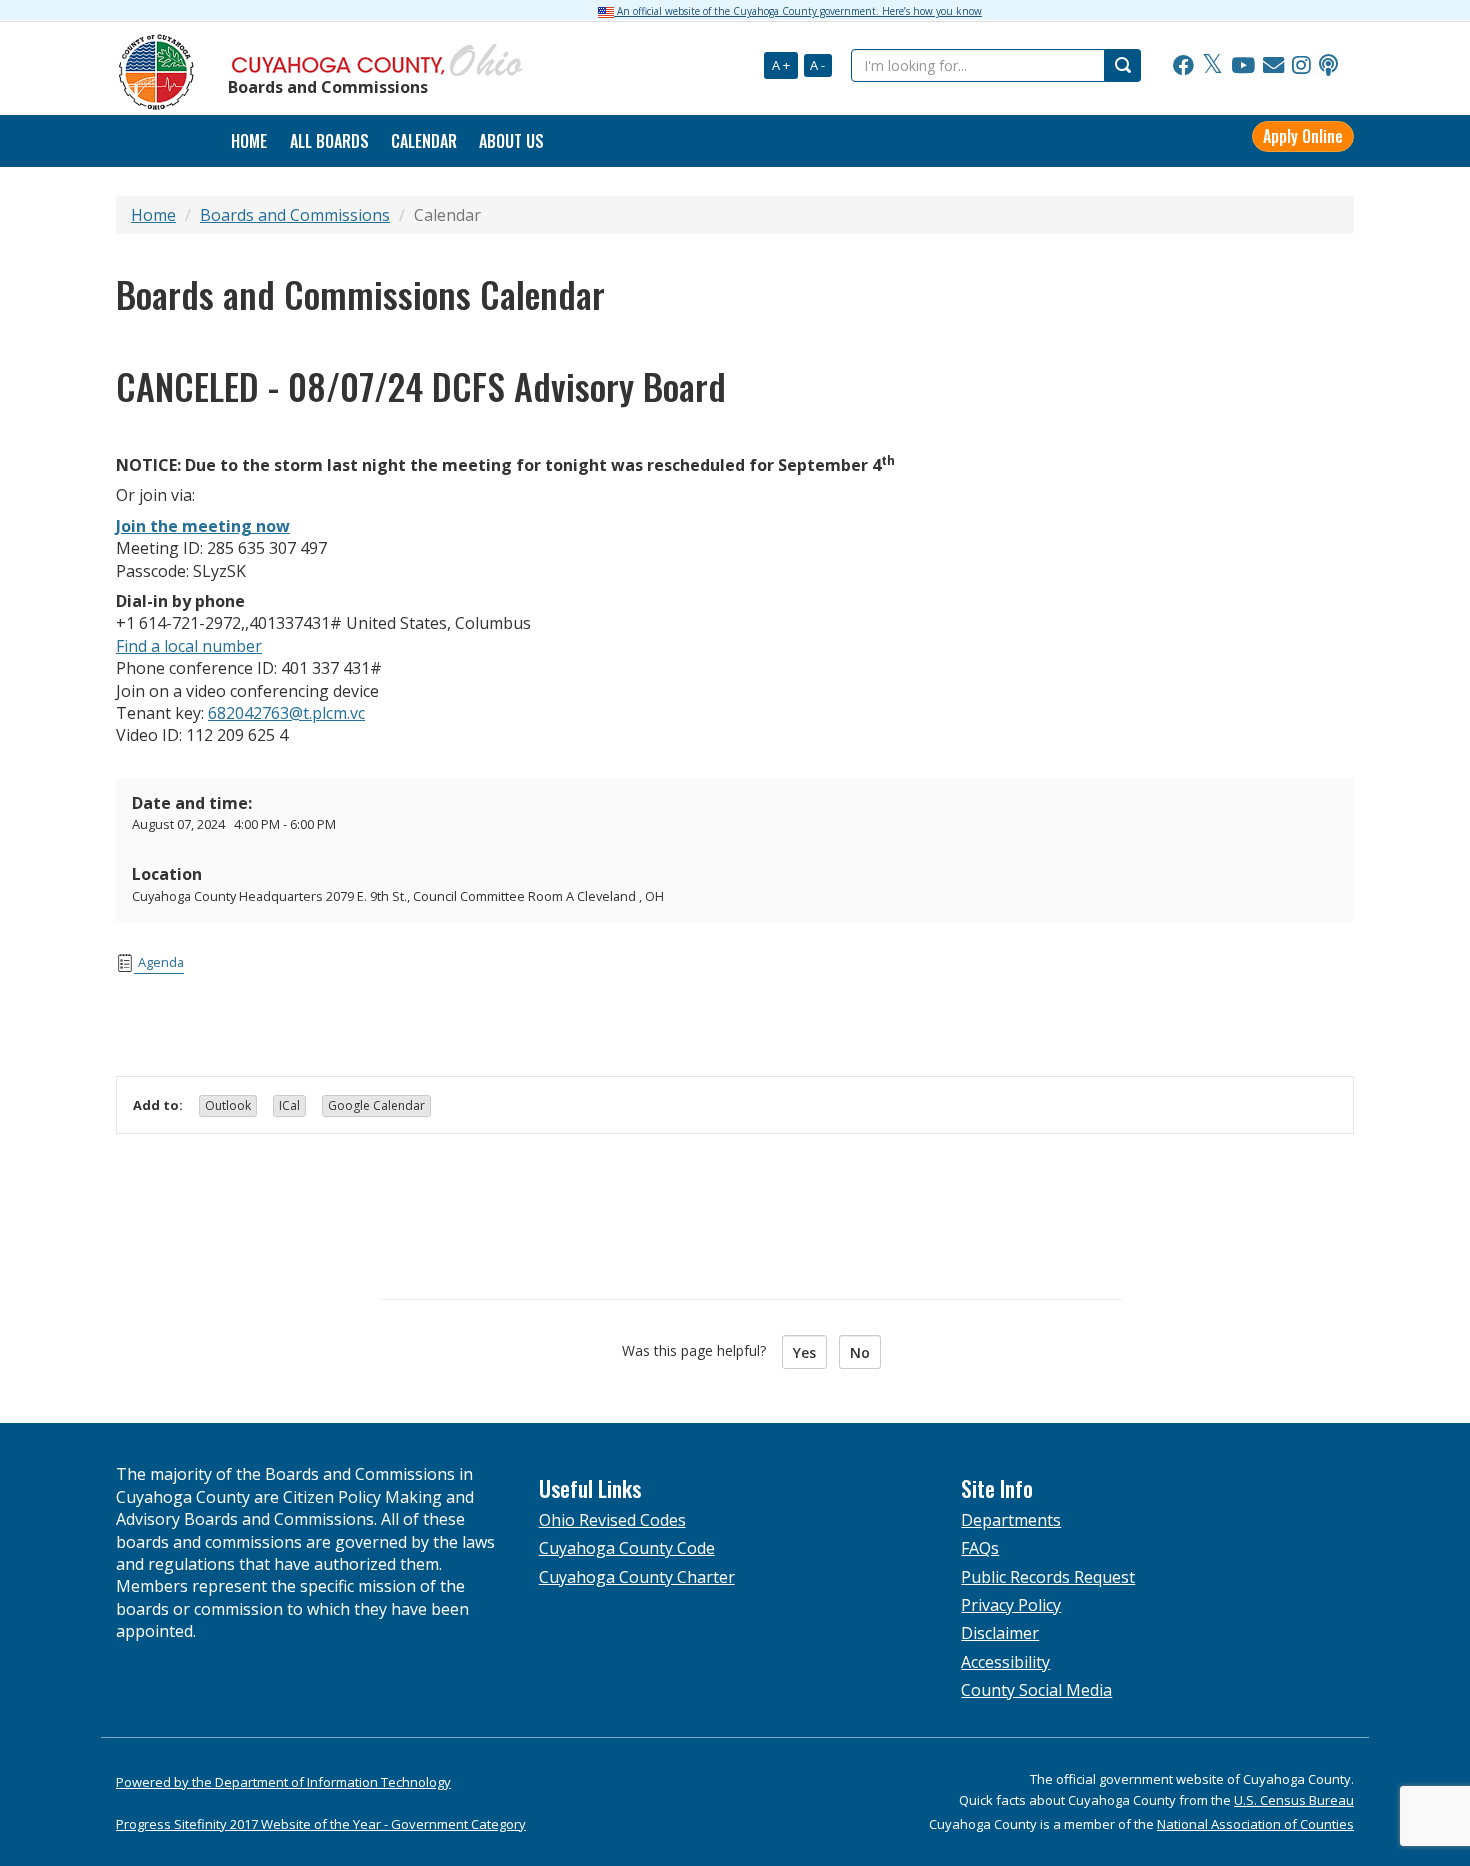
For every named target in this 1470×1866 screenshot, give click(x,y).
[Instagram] (1301, 66)
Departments (1011, 1520)
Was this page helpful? (700, 1350)
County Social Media (1036, 1690)
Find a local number (189, 646)
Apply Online (1303, 136)
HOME (249, 141)
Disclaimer (1000, 1633)
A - (817, 65)
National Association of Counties (1255, 1824)
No (860, 1352)
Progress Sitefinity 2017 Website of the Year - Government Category (321, 1824)
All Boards (329, 141)
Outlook (228, 1105)
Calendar (424, 141)
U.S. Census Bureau (1294, 1800)
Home (153, 215)
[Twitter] (1212, 66)
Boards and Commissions (295, 215)
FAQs (980, 1548)
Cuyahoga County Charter (637, 1577)
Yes (804, 1352)
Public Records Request (1048, 1577)
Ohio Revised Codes (612, 1520)
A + (781, 65)
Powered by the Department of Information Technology (283, 1782)
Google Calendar (376, 1105)
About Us (511, 141)
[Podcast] (1328, 66)
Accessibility (1005, 1662)
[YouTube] (1243, 66)
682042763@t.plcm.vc (286, 713)
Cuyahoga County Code (627, 1548)
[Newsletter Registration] (1273, 66)
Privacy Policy (1011, 1605)
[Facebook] (1183, 66)
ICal (289, 1105)
